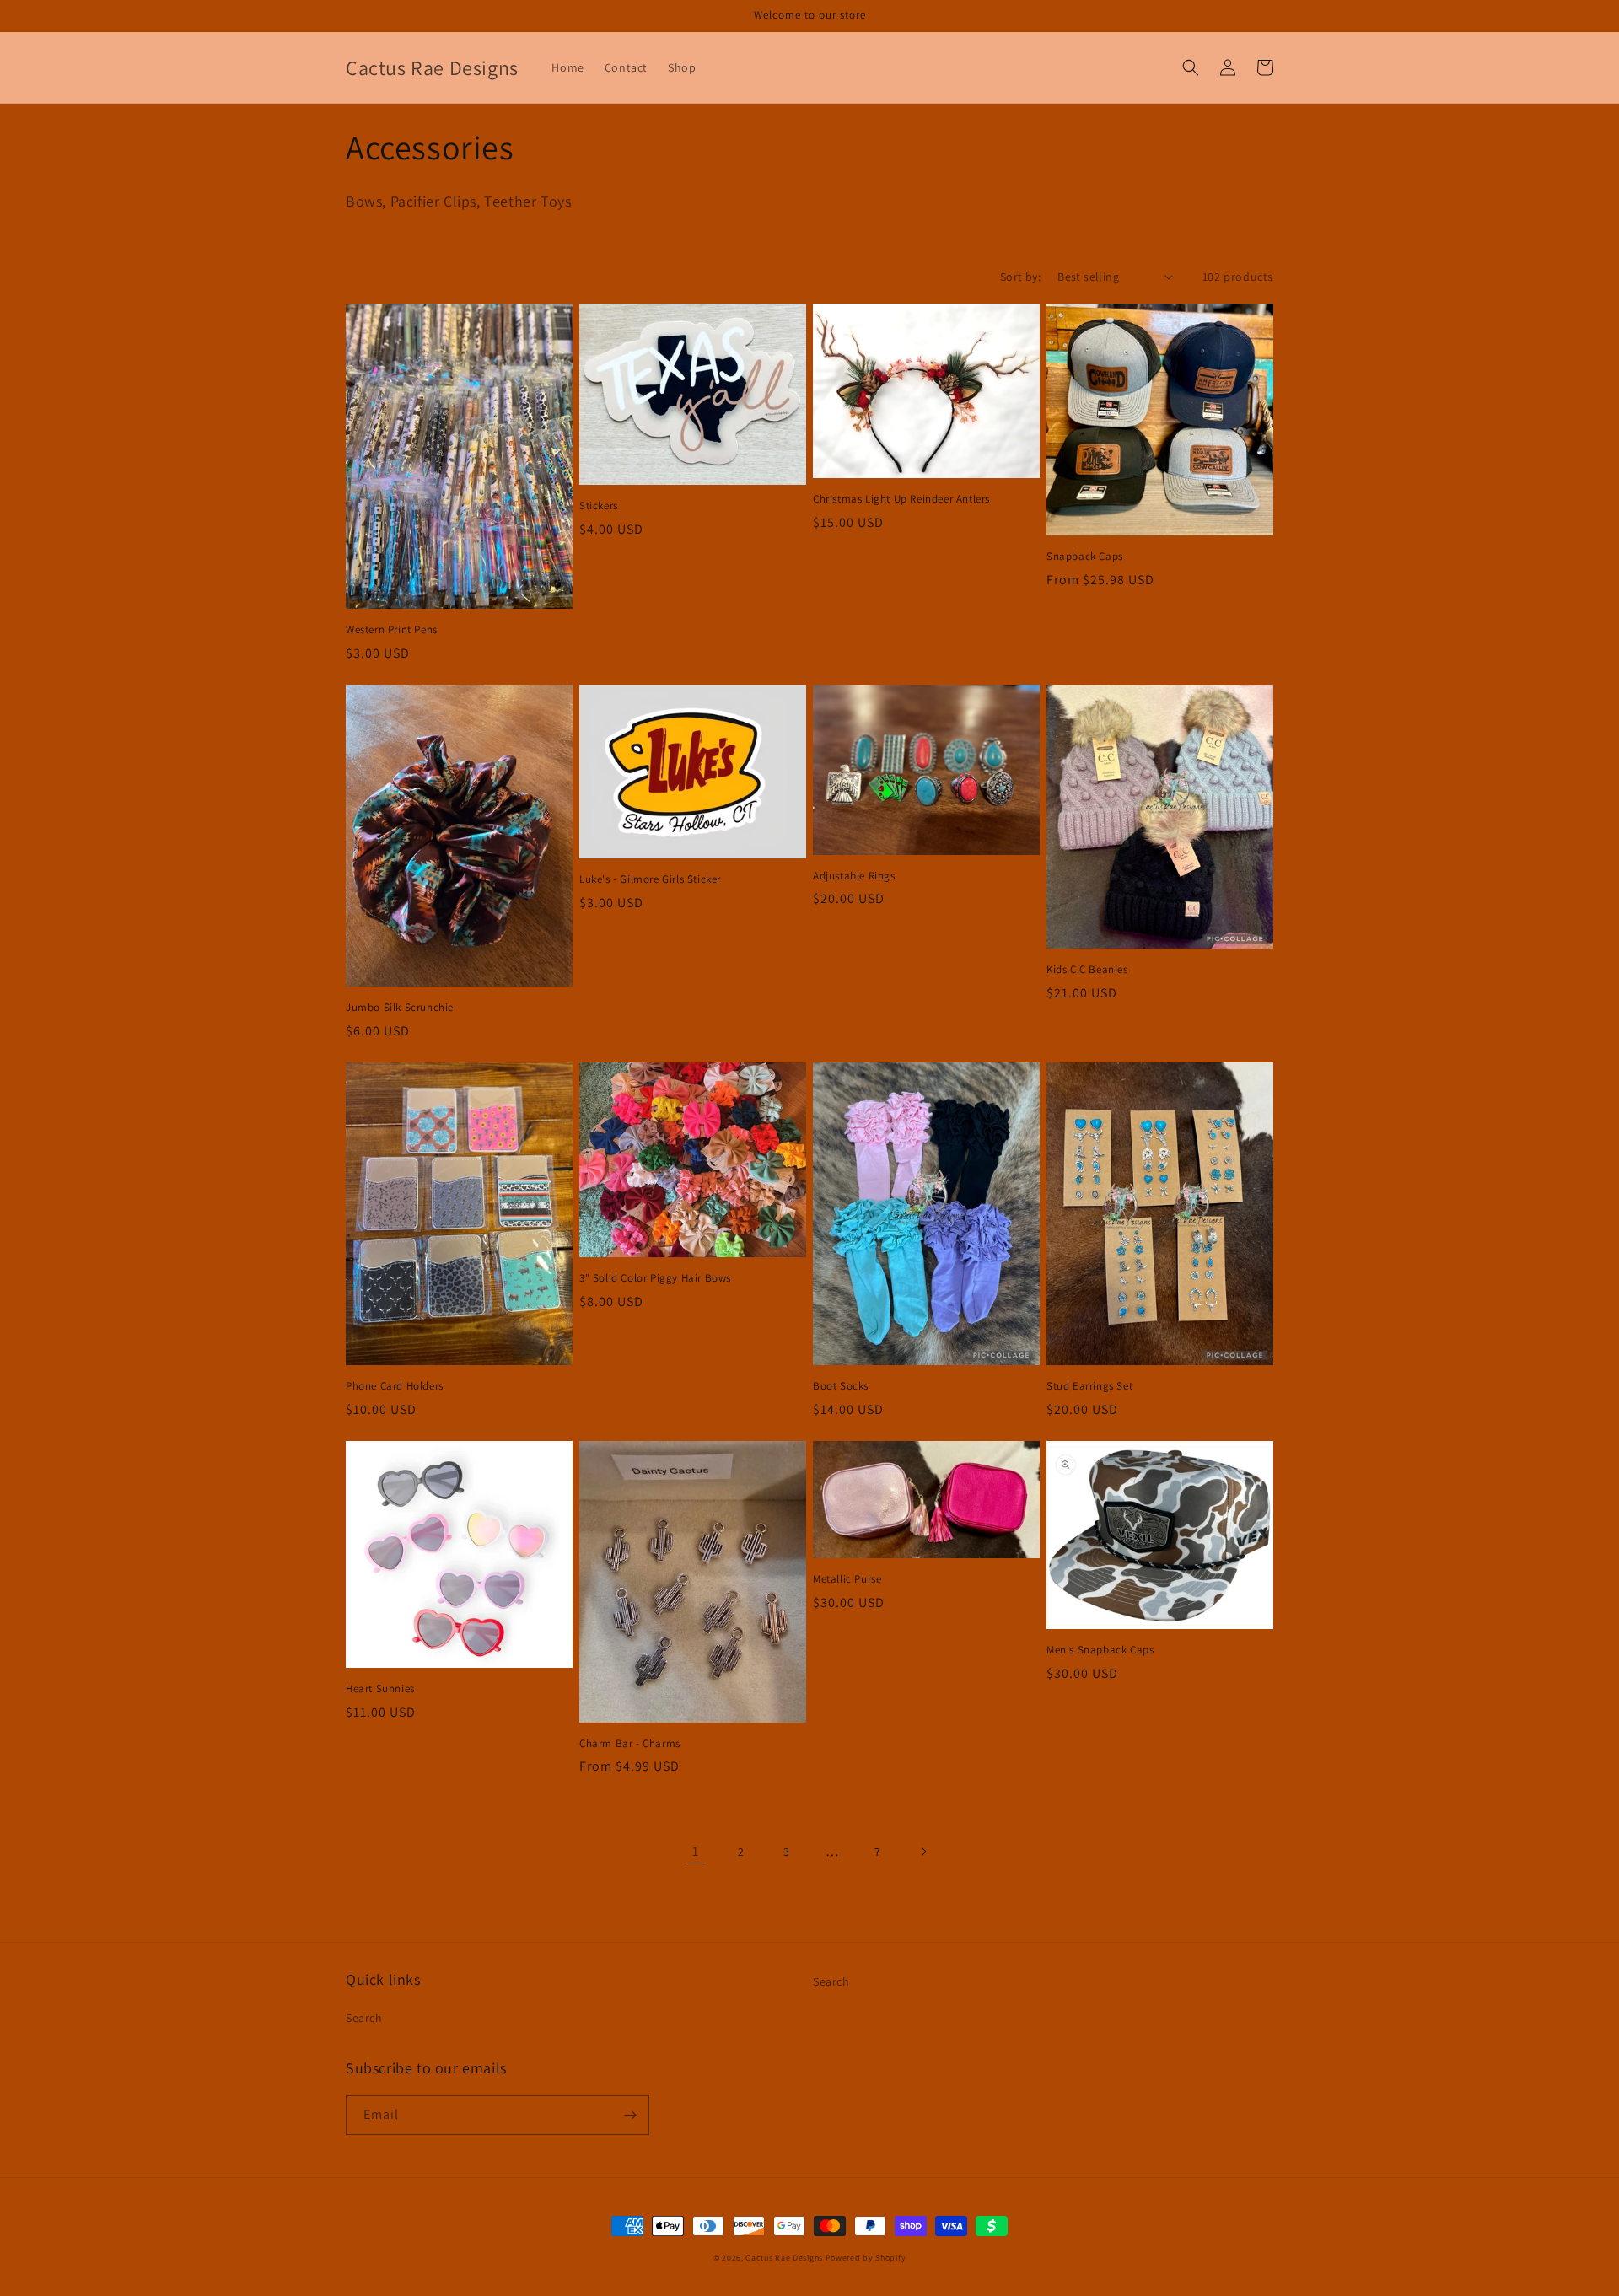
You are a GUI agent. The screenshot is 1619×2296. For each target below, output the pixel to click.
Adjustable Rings (854, 876)
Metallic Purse (847, 1579)
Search (364, 2018)
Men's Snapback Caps (1100, 1650)
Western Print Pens (392, 630)
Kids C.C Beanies (1087, 970)
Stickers (599, 506)
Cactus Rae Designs (784, 2258)
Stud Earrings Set (1089, 1386)
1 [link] (696, 1851)
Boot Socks (841, 1386)
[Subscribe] (630, 2115)
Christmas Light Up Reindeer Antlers (901, 499)
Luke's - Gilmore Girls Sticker (650, 879)
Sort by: (1020, 277)
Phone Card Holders (395, 1386)
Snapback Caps (1085, 557)
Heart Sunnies (380, 1689)
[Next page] (923, 1852)
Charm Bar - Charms (630, 1744)
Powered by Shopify (866, 2258)
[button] (1191, 67)
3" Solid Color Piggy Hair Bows (655, 1278)
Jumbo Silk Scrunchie (400, 1008)
